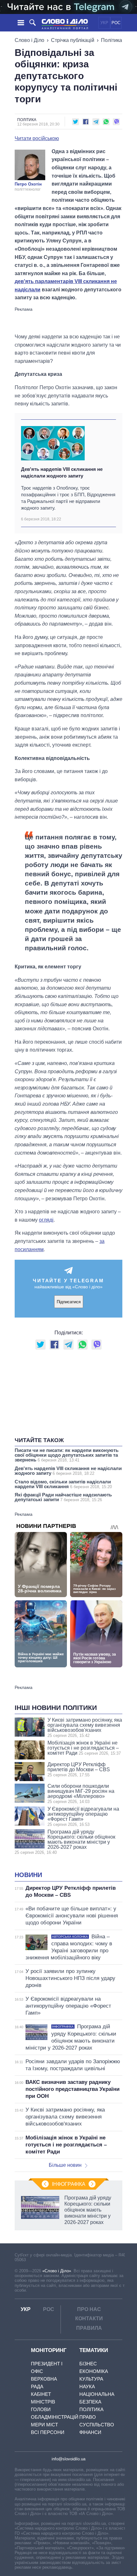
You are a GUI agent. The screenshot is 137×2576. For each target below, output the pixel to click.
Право (88, 2417)
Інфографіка (69, 2184)
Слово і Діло (29, 40)
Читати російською (37, 139)
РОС (116, 23)
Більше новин (65, 2165)
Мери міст (44, 2425)
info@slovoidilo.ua (68, 2459)
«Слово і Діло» (57, 2271)
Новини (28, 1875)
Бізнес (88, 2364)
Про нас (89, 2309)
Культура (91, 2379)
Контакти (89, 2318)
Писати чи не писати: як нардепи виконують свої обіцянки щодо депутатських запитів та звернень (67, 1455)
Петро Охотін (28, 184)
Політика (112, 40)
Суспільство (97, 2425)
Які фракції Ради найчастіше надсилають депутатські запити (63, 1497)
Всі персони (48, 2432)
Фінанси (90, 2432)
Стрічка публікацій (73, 40)
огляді (46, 1220)
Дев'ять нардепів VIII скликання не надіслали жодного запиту (62, 472)
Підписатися (69, 1302)
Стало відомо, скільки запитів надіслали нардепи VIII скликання (63, 1484)
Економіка (94, 2371)
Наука (87, 2386)
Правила (89, 2328)
